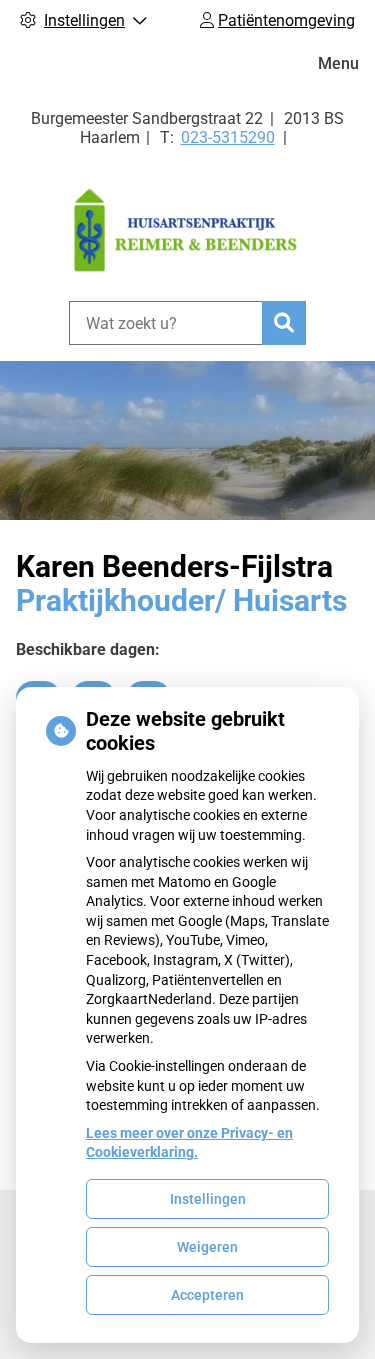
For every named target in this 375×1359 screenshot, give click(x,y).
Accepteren (207, 1295)
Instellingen (208, 1199)
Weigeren (207, 1247)
